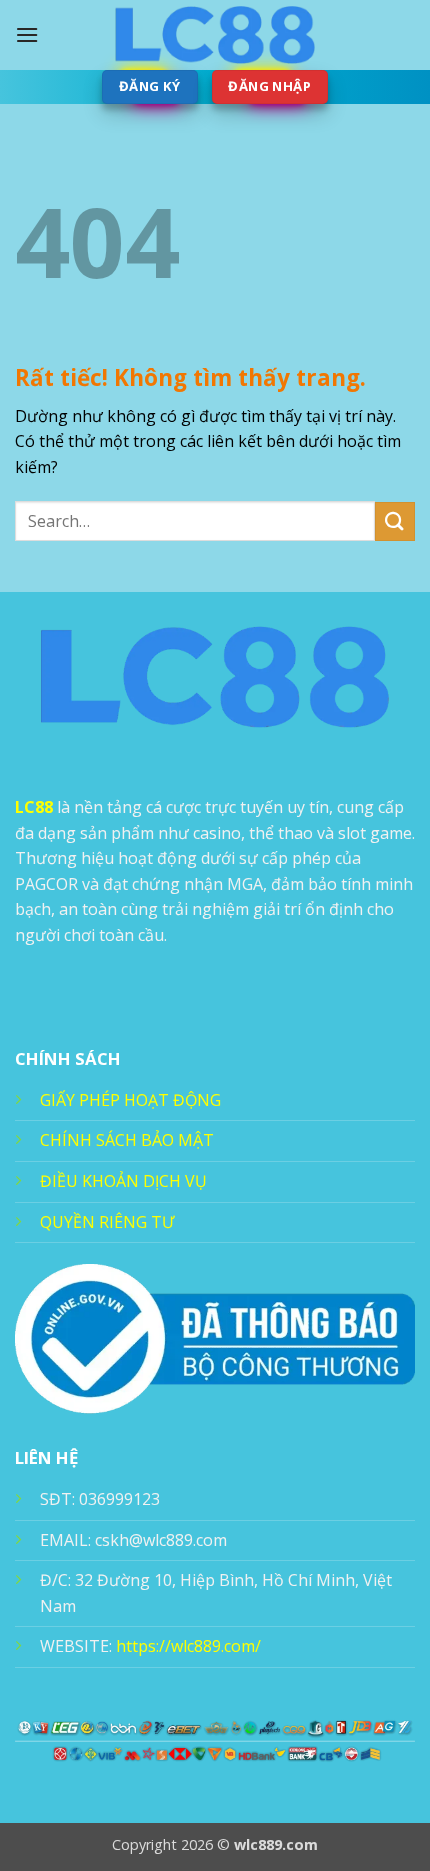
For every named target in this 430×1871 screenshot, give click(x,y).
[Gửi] (395, 521)
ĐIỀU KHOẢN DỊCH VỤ (123, 1181)
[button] (27, 34)
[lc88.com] (215, 35)
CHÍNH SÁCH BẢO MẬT (127, 1140)
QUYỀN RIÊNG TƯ (107, 1222)
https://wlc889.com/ (188, 1646)
